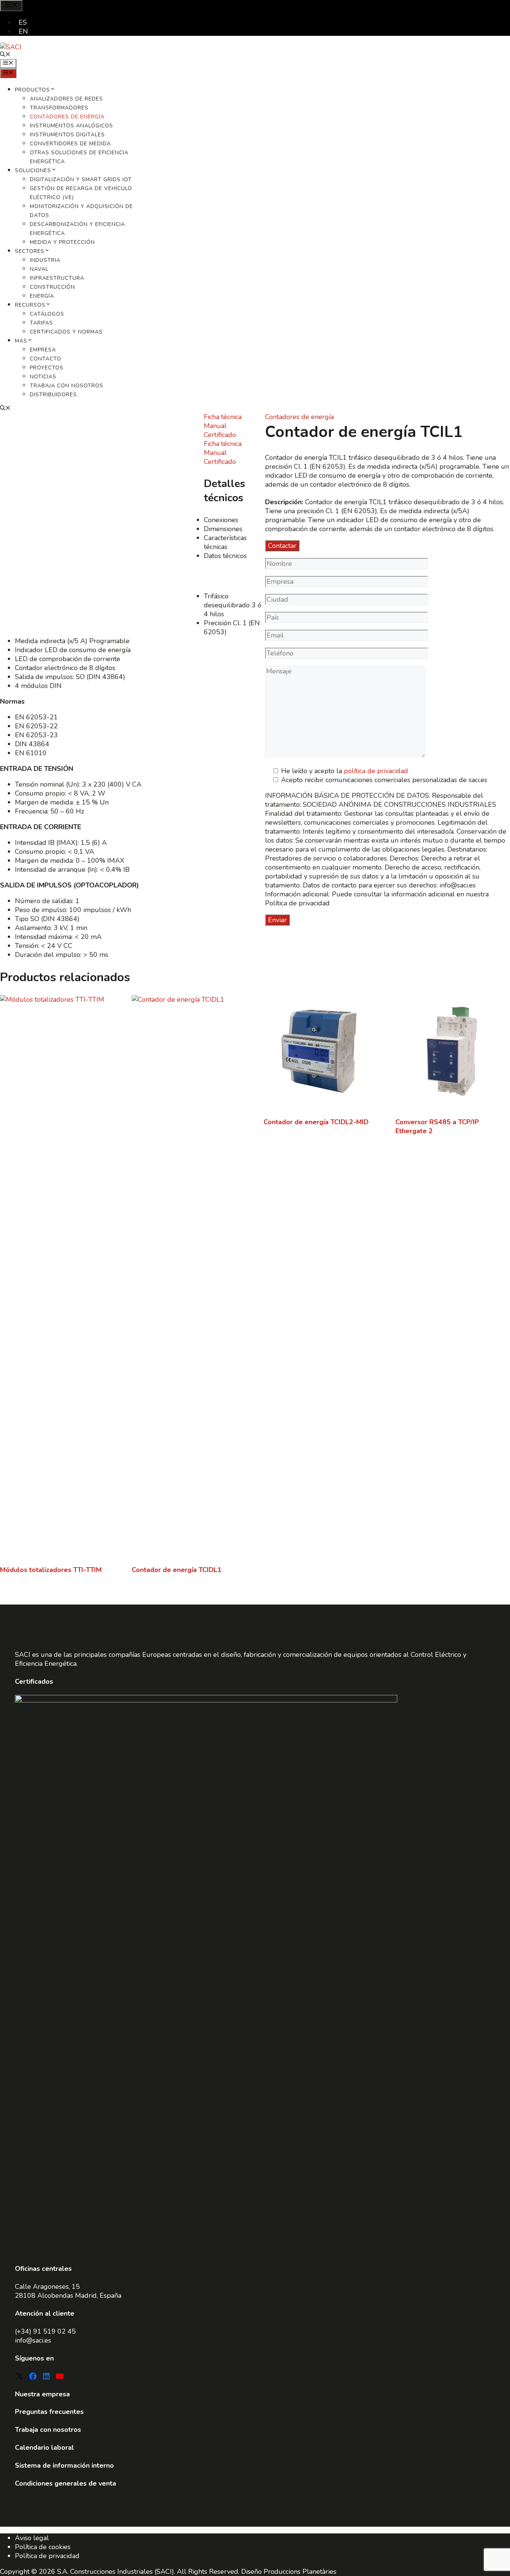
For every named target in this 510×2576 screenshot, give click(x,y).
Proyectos (47, 368)
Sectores (30, 251)
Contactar (282, 546)
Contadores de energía (67, 117)
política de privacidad (376, 771)
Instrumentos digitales (67, 135)
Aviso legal (32, 2538)
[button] (5, 55)
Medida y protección (62, 242)
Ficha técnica (223, 417)
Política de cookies (43, 2547)
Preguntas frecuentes (49, 2412)
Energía (42, 296)
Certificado (220, 435)
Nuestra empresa (42, 2394)
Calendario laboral (44, 2448)
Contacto (46, 359)
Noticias (43, 377)
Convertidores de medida (70, 144)
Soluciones (33, 171)
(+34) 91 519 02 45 (45, 2331)
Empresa (43, 350)
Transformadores (59, 108)
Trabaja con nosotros (67, 386)
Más (21, 341)
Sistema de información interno (64, 2465)
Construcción (52, 287)
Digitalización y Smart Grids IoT (81, 179)
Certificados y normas (66, 332)
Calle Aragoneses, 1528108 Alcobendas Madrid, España (68, 2291)
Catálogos (47, 314)
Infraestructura (57, 278)
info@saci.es (33, 2340)
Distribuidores (53, 395)
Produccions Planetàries (300, 2572)
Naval (39, 269)
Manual (215, 426)
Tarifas (41, 323)
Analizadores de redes (66, 99)
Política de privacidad (47, 2556)
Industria (45, 260)
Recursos (30, 305)
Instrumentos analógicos (71, 126)
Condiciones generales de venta (66, 2483)
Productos (32, 90)
